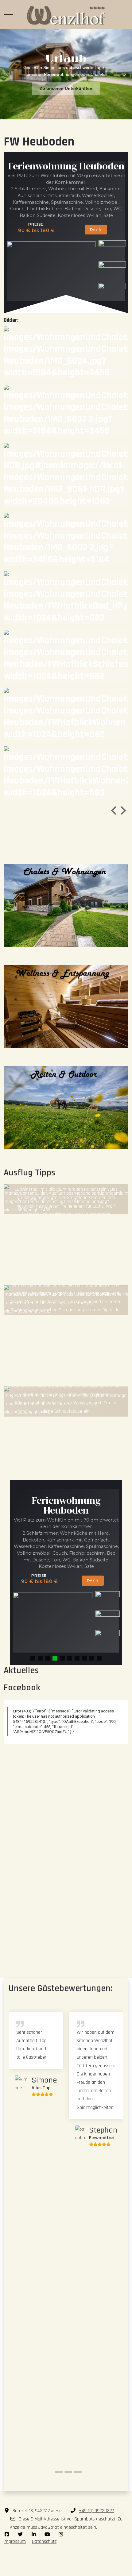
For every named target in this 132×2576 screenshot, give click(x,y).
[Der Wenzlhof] (66, 15)
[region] (66, 74)
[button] (7, 74)
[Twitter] (20, 2535)
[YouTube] (47, 2535)
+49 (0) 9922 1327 (96, 2511)
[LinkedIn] (34, 2535)
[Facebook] (7, 2535)
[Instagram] (61, 2535)
